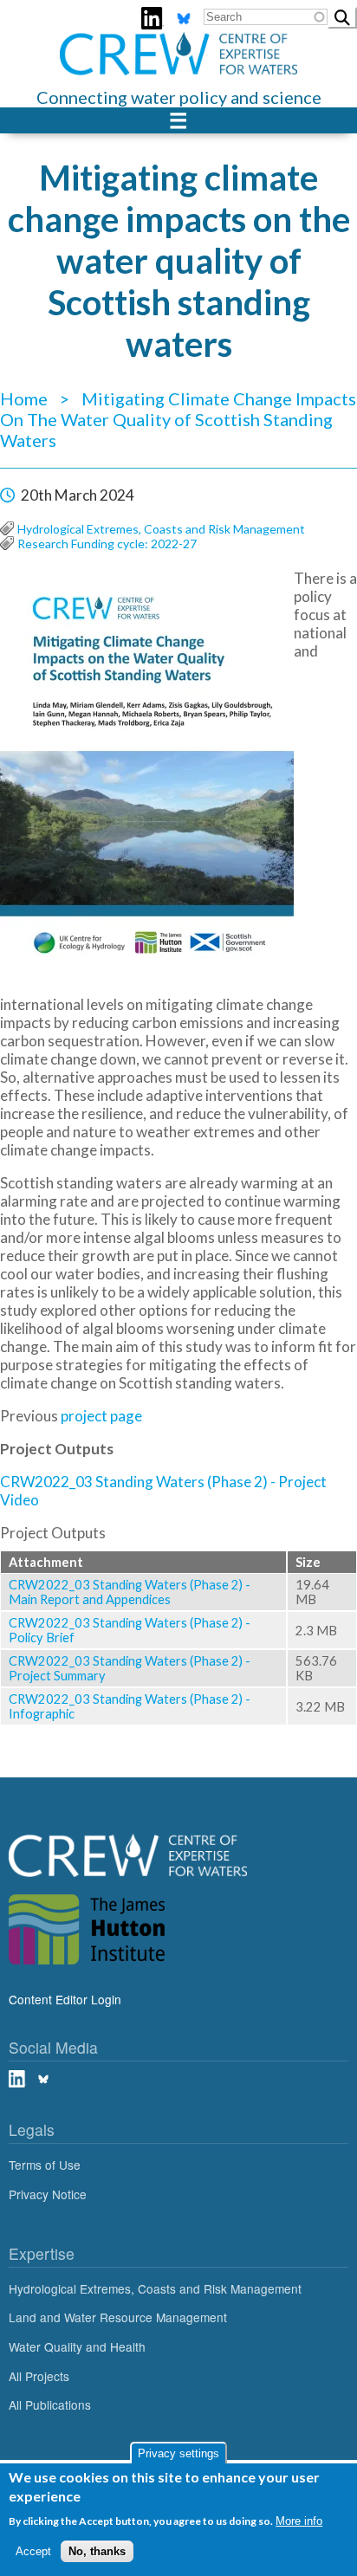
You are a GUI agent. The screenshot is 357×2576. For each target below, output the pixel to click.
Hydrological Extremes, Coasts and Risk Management (161, 529)
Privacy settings (178, 2453)
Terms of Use (45, 2165)
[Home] (178, 42)
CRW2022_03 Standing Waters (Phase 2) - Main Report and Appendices (130, 1592)
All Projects (39, 2376)
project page (101, 1416)
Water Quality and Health (77, 2346)
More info (299, 2521)
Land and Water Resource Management (118, 2317)
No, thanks (97, 2551)
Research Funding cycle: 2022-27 (107, 544)
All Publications (50, 2404)
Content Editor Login (65, 1999)
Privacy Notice (48, 2194)
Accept (33, 2551)
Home (24, 398)
